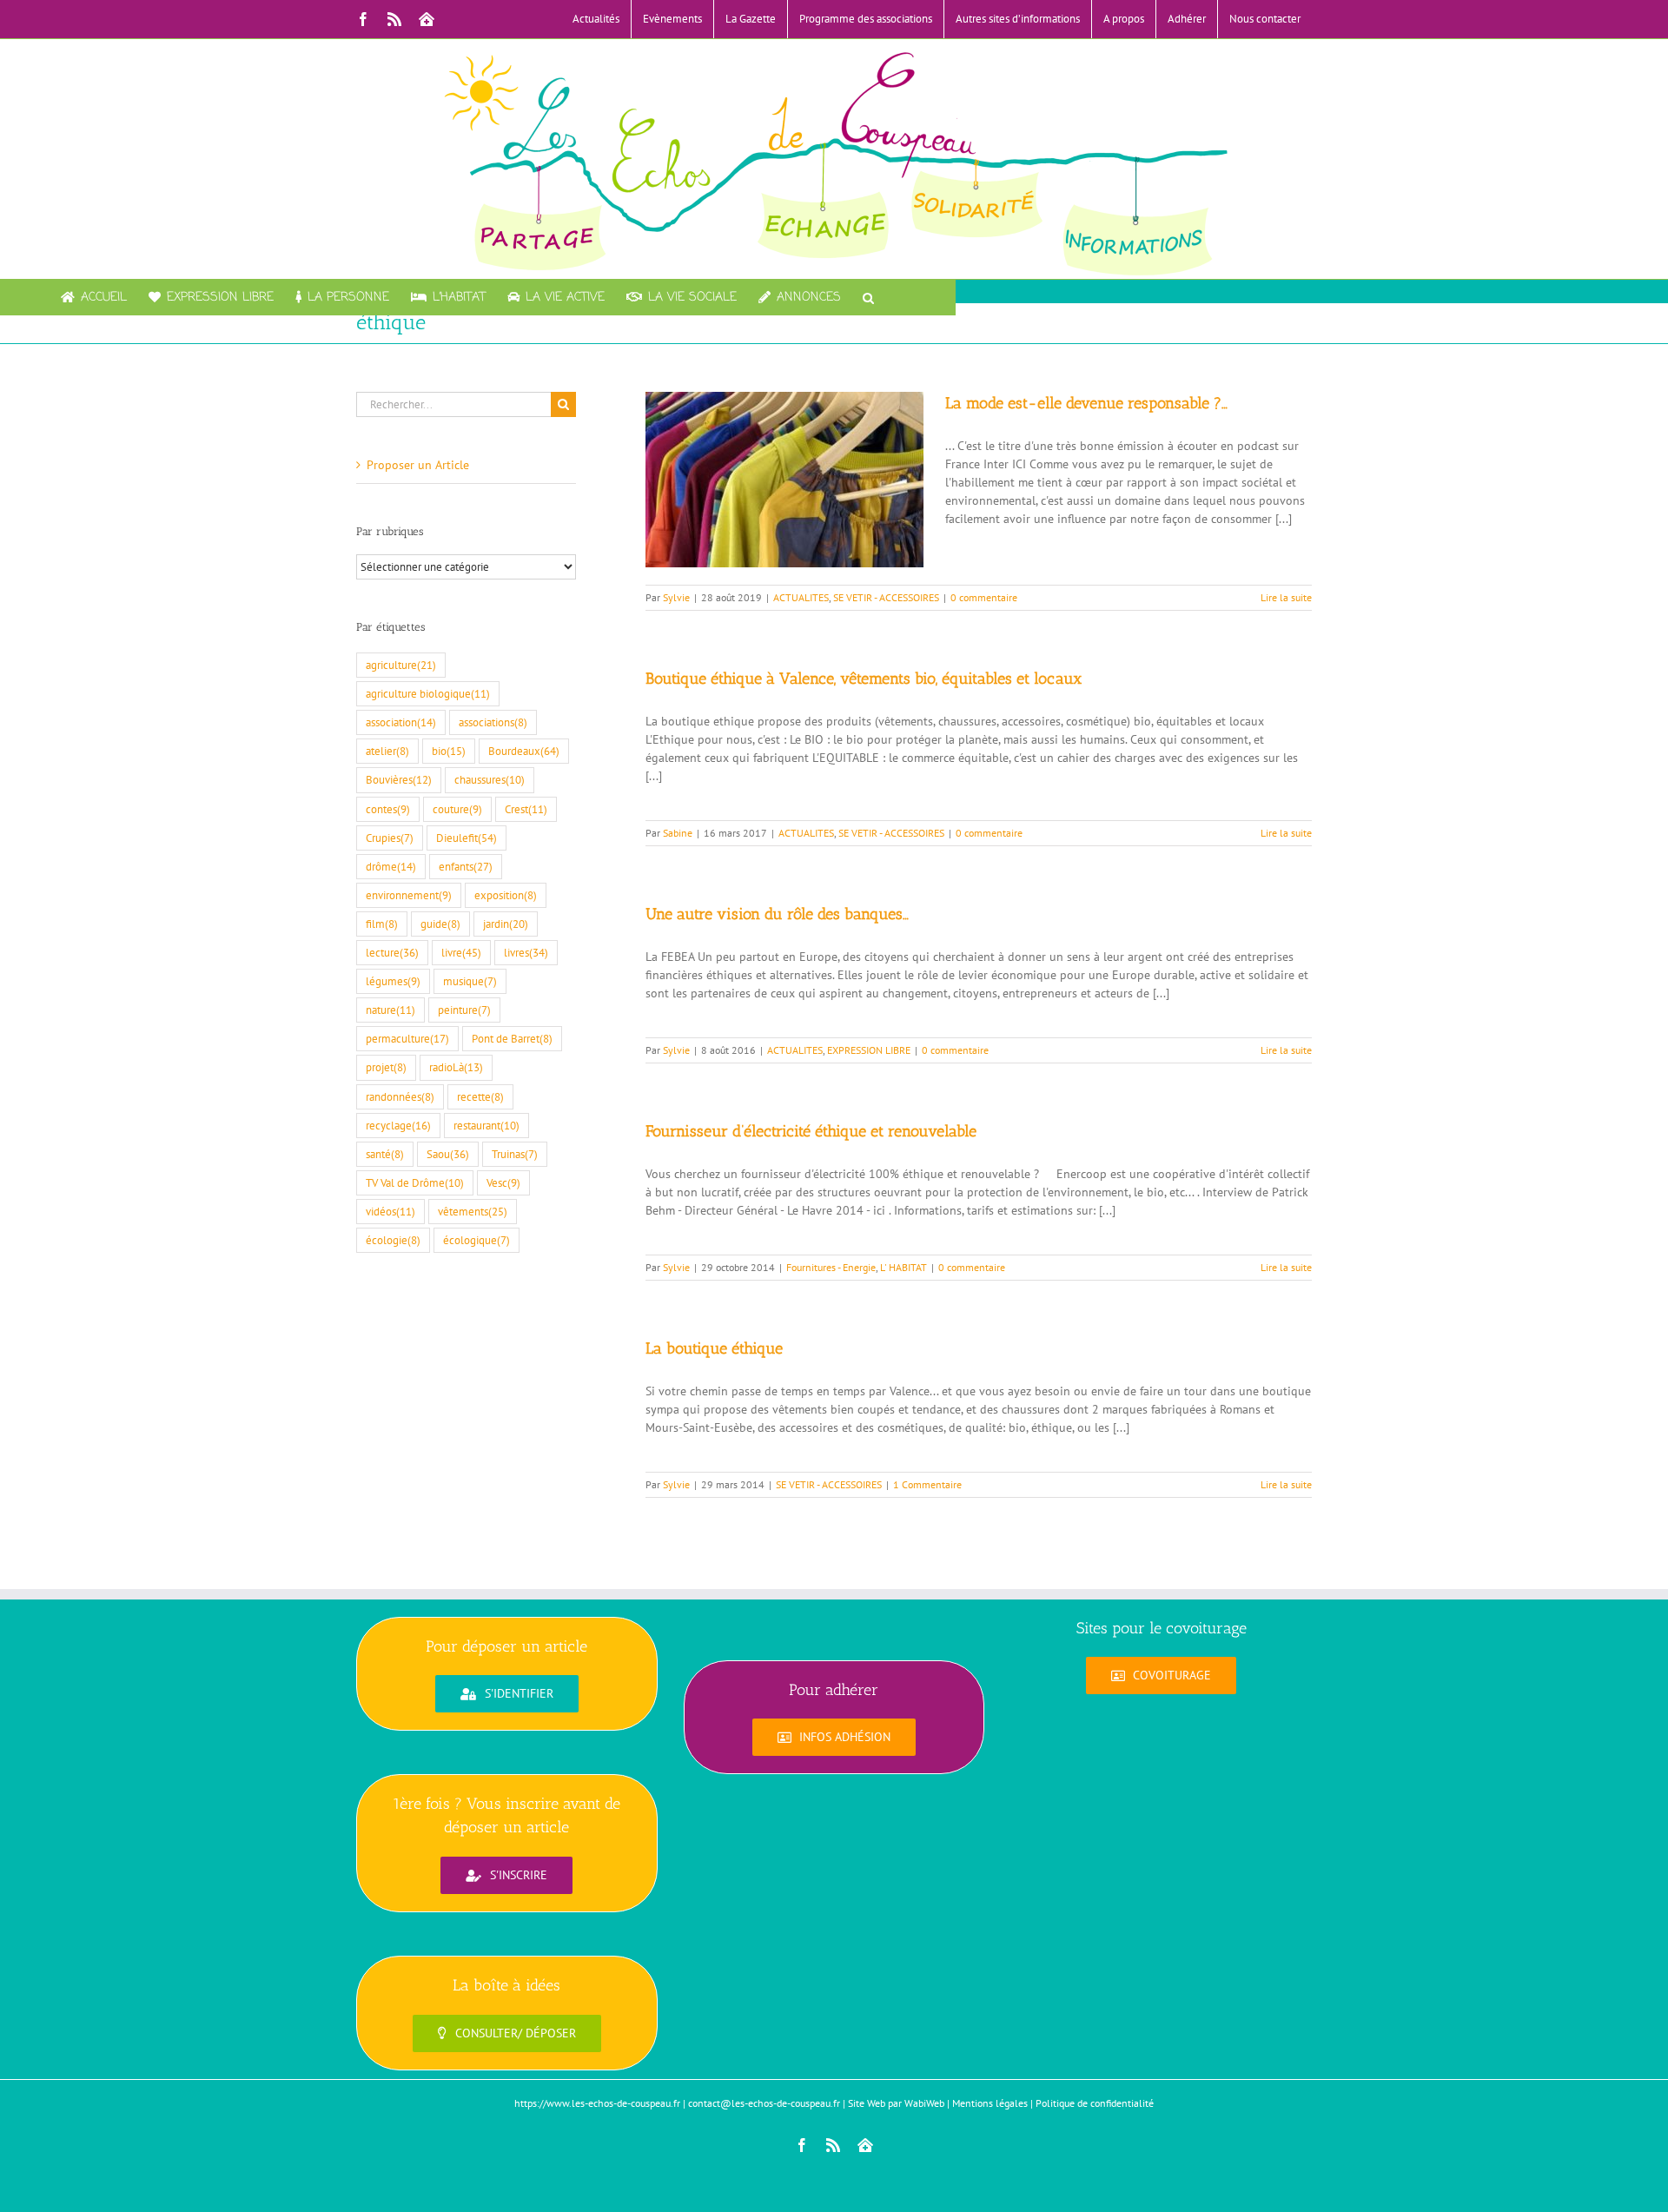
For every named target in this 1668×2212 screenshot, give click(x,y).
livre (461, 952)
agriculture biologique (428, 693)
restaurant (486, 1125)
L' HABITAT (903, 1267)
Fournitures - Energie (831, 1267)
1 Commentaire (927, 1484)
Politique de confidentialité (1095, 2103)
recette (480, 1096)
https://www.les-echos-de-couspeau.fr (597, 2103)
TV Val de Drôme (415, 1182)
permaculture (407, 1038)
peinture (464, 1010)
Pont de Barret (512, 1038)
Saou (448, 1154)
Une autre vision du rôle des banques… (777, 914)
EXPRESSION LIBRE (869, 1050)
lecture (392, 952)
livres (526, 952)
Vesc (503, 1182)
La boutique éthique (714, 1348)
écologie (393, 1240)
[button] (868, 297)
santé (385, 1154)
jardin (506, 924)
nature (391, 1010)
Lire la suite (1286, 597)
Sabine (678, 833)
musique (470, 981)
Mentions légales (990, 2103)
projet (386, 1067)
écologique (477, 1240)
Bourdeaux (524, 751)
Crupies (390, 838)
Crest (526, 809)
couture (457, 809)
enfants (466, 866)
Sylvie (676, 597)
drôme (391, 866)
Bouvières (399, 779)
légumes (393, 981)
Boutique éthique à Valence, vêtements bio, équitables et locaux (864, 679)
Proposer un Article (418, 465)
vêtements (473, 1211)
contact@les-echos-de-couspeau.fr (764, 2103)
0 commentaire (984, 597)
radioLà (456, 1067)
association (401, 722)
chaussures (490, 779)
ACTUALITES (801, 597)
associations (493, 722)
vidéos (391, 1211)
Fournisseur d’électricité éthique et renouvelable (811, 1131)
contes (388, 809)
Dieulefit (467, 838)
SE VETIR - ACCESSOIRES (886, 597)
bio (449, 751)
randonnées (400, 1096)
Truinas (515, 1154)
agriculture (401, 665)
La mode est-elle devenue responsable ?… (1086, 403)
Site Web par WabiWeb (896, 2103)
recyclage (398, 1125)
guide (440, 924)
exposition (506, 895)
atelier (387, 751)
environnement (409, 895)
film (382, 924)
